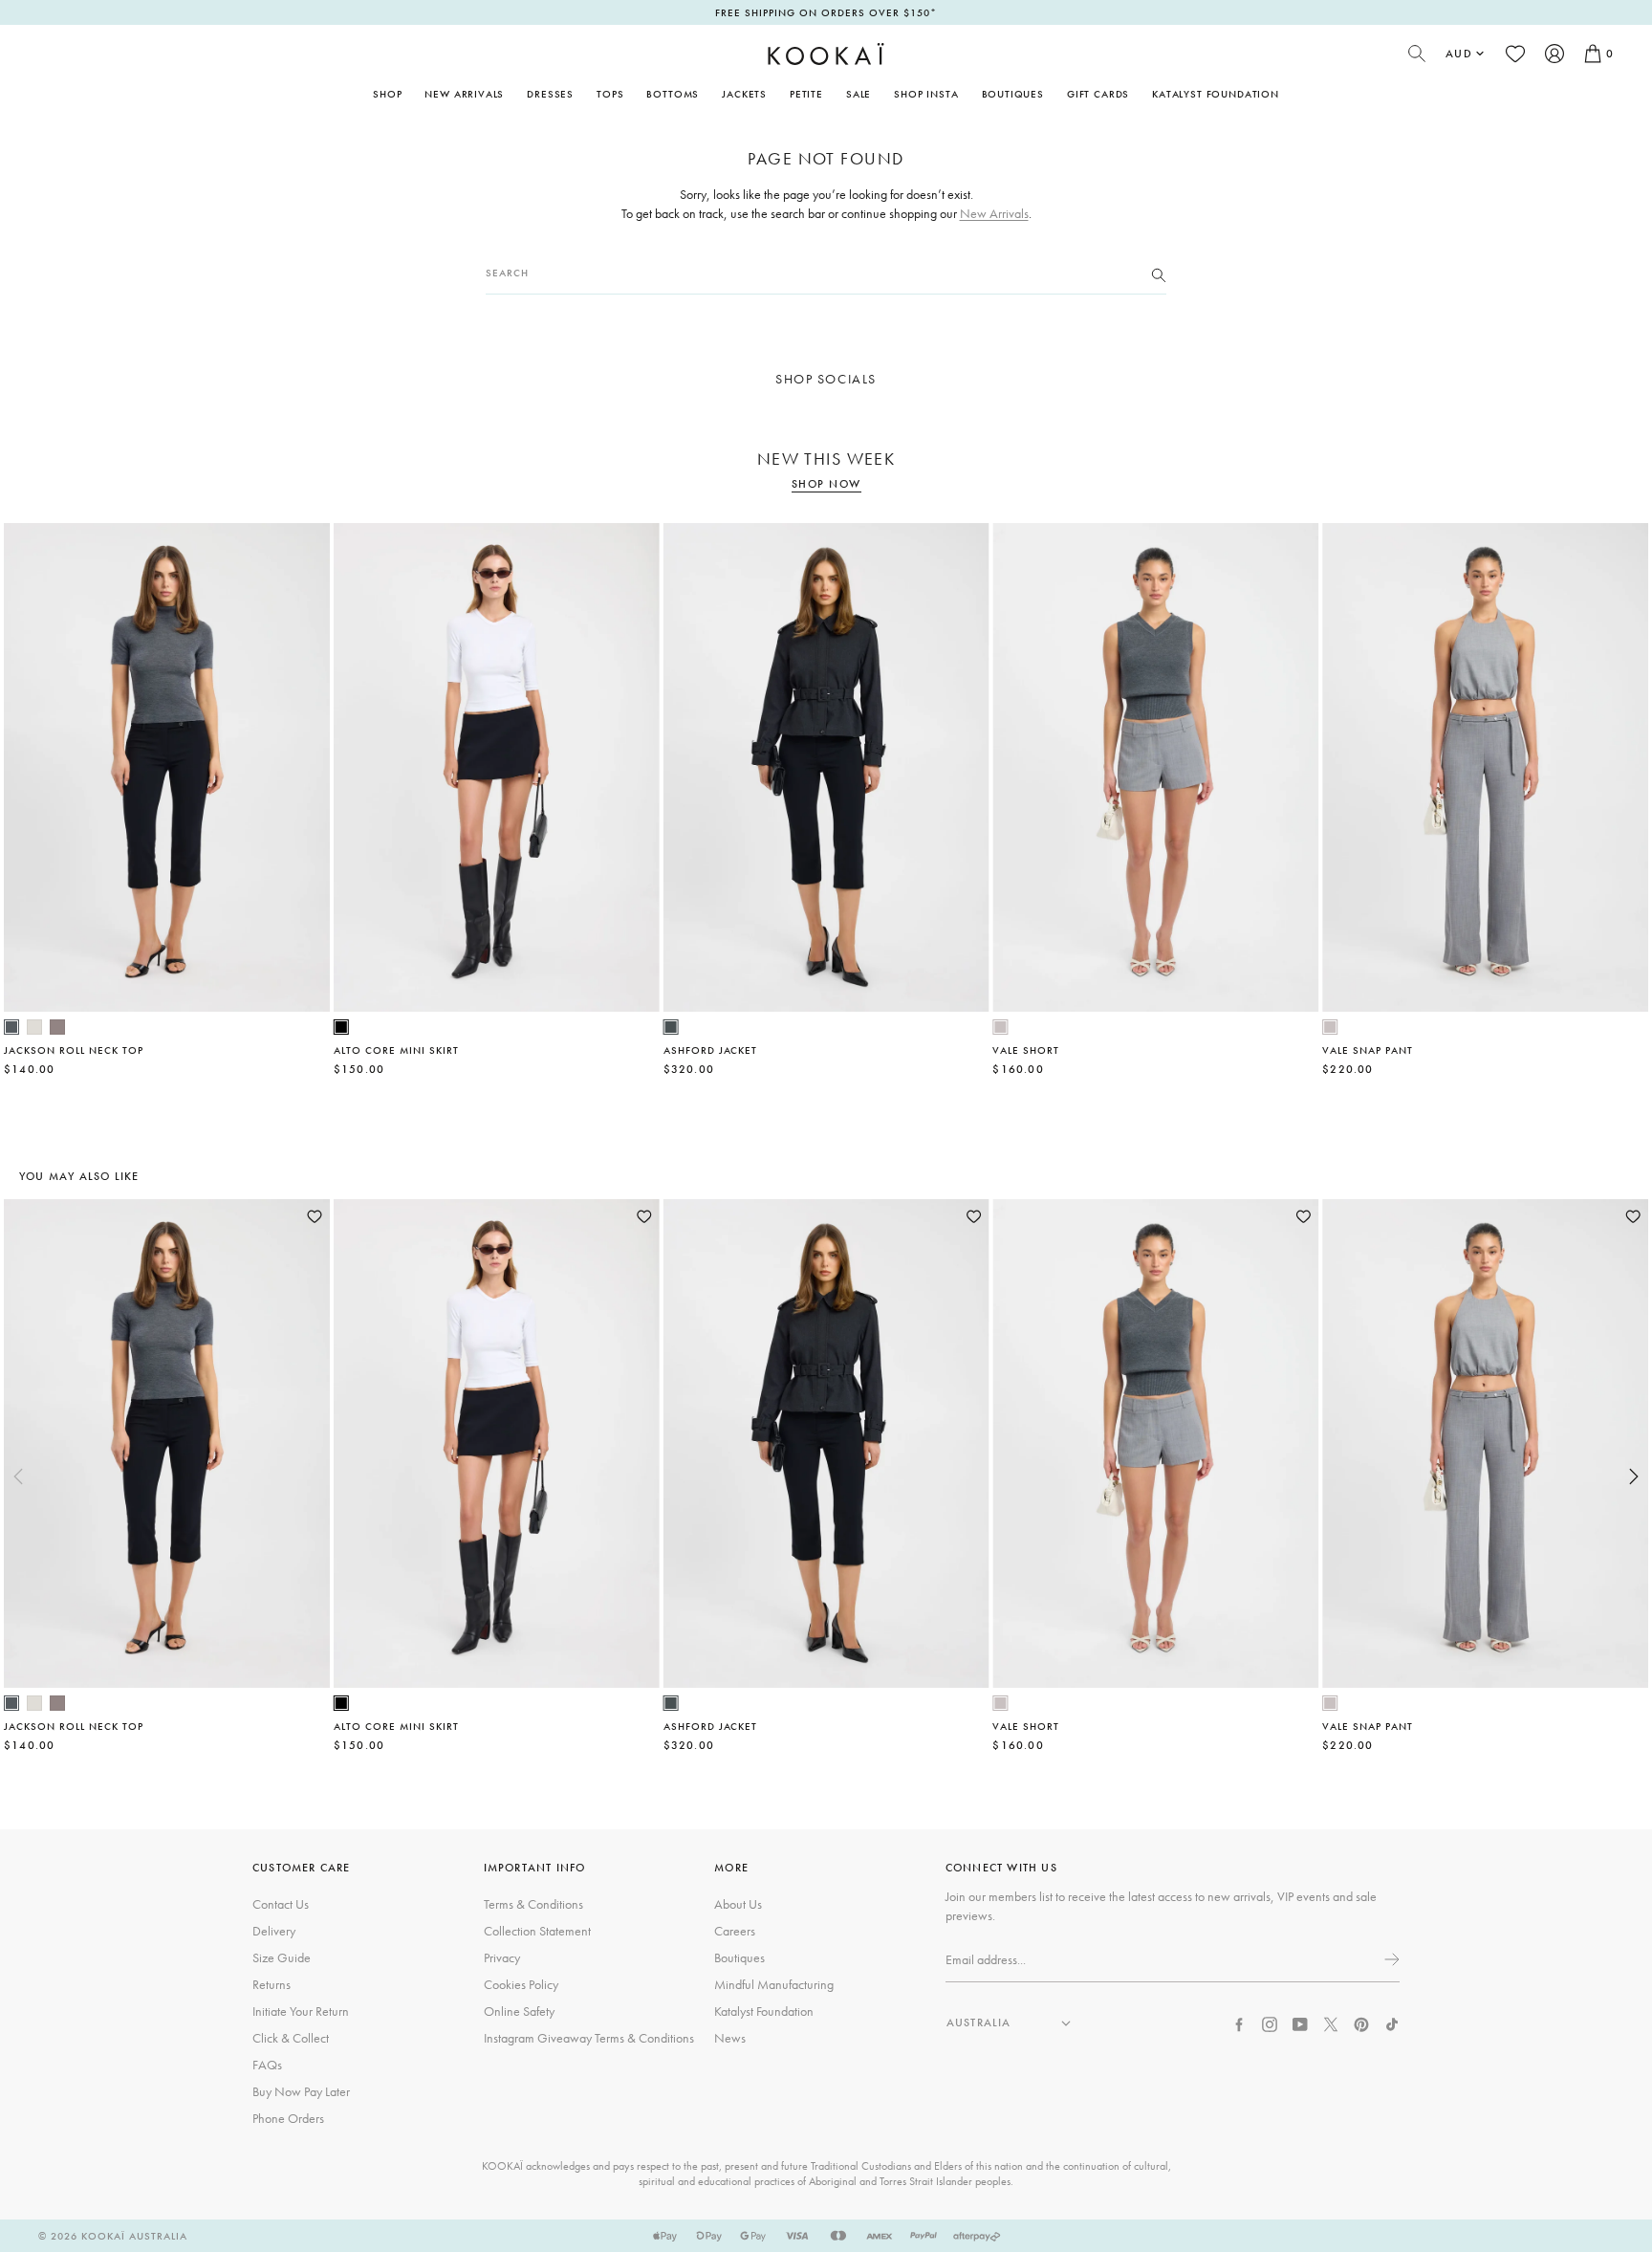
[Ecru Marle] (34, 1027)
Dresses (550, 94)
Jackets (744, 94)
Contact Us (281, 1904)
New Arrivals (464, 94)
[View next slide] (1634, 1476)
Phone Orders (288, 2118)
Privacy (502, 1957)
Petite (806, 94)
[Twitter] (1331, 2022)
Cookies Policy (521, 1984)
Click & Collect (291, 2038)
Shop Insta (926, 94)
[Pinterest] (1361, 2022)
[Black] (341, 1027)
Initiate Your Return (301, 2011)
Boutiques (1013, 94)
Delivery (274, 1931)
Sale (859, 94)
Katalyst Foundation (1216, 94)
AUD (1459, 54)
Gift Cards (1098, 94)
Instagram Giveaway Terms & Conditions (589, 2038)
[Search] (1159, 273)
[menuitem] (464, 94)
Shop (387, 94)
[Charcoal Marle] (11, 1027)
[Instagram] (1270, 2022)
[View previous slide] (18, 1476)
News (730, 2038)
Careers (735, 1931)
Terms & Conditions (533, 1904)
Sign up (1390, 1959)
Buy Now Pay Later (301, 2091)
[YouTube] (1300, 2022)
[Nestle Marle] (57, 1027)
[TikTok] (1392, 2022)
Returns (272, 1984)
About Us (738, 1904)
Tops (610, 94)
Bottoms (673, 94)
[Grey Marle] (1000, 1027)
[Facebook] (1239, 2022)
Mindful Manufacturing (774, 1984)
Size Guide (282, 1957)
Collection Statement (537, 1931)
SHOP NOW (826, 484)
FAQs (267, 2065)
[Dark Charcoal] (671, 1027)
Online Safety (519, 2011)
